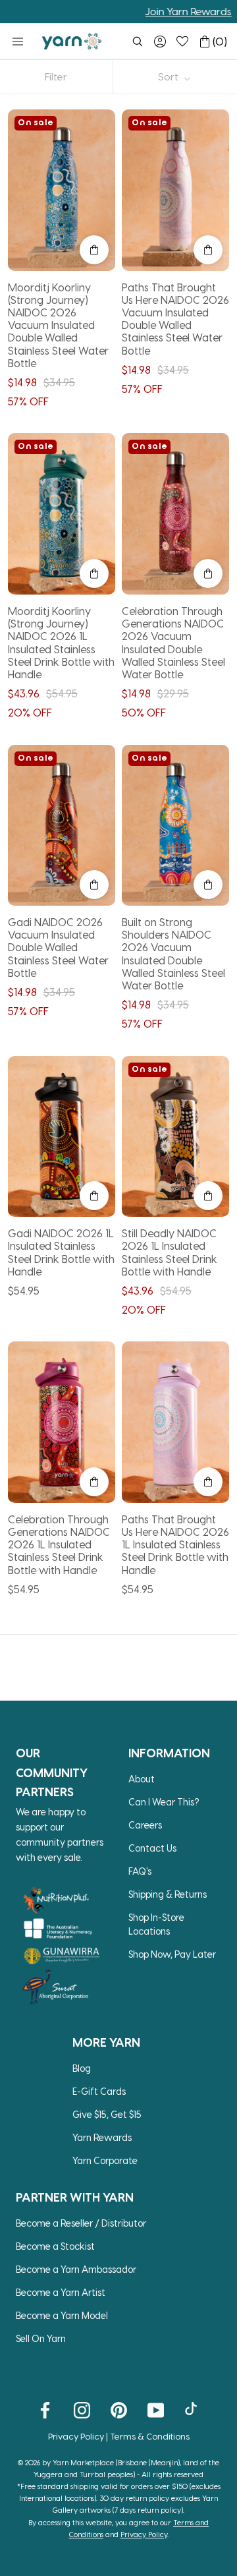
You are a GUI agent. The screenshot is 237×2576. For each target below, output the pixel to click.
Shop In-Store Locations (156, 1924)
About (142, 1779)
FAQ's (140, 1871)
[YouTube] (156, 2410)
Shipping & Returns (168, 1894)
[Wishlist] (182, 42)
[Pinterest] (119, 2410)
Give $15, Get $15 (107, 2114)
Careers (145, 1825)
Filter (56, 76)
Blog (82, 2068)
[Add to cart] (94, 250)
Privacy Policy (76, 2436)
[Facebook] (45, 2410)
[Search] (138, 42)
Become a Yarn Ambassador (76, 2269)
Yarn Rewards (102, 2137)
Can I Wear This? (164, 1802)
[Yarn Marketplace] (72, 41)
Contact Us (152, 1848)
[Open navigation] (18, 42)
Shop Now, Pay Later (172, 1954)
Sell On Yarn (41, 2338)
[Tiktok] (193, 2410)
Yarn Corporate (105, 2160)
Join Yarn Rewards (160, 11)
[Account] (160, 42)
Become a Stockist (55, 2246)
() (220, 41)
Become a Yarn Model (62, 2315)
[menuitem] (138, 42)
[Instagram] (82, 2410)
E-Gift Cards (99, 2091)
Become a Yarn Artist (61, 2292)
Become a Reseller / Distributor (81, 2223)
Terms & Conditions (150, 2436)
